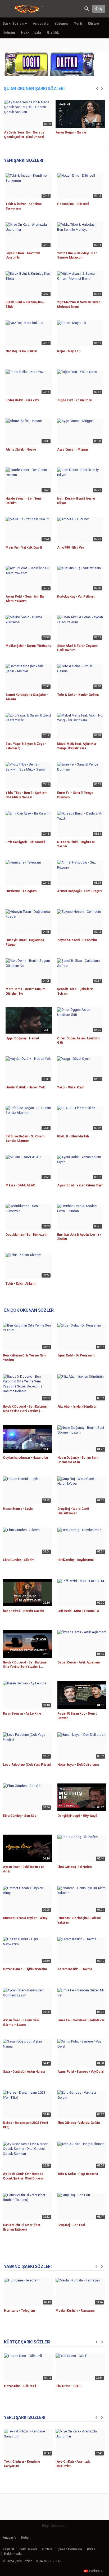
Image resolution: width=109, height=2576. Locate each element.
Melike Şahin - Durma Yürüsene (28, 646)
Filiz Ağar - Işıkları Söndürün (77, 1407)
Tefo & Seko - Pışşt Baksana (78, 2174)
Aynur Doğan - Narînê (71, 132)
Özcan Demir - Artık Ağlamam (79, 1662)
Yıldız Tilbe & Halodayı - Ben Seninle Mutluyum (77, 255)
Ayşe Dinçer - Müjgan (72, 450)
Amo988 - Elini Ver (71, 548)
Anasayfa (41, 23)
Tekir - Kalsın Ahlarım (21, 1284)
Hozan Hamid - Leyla (18, 1509)
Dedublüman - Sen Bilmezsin (26, 1235)
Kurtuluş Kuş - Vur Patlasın (76, 597)
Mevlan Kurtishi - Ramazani (75, 2311)
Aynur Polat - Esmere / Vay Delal (80, 2072)
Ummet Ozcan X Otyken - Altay (25, 1918)
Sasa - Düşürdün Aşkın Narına (24, 2072)
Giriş (99, 9)
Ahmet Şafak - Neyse (21, 450)
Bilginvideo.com (54, 2526)
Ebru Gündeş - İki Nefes (75, 1867)
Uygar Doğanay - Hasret (22, 1038)
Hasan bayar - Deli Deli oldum (78, 1765)
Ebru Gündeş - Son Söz (20, 1816)
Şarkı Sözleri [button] (13, 23)
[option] (29, 121)
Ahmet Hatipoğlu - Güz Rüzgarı (79, 891)
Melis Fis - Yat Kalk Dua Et (24, 548)
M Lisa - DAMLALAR (20, 1185)
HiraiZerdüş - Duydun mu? (76, 1560)
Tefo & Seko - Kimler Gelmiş (78, 695)
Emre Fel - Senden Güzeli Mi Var (81, 2020)
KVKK (91, 2549)
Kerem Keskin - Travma (75, 1969)
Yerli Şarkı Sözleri (24, 2417)
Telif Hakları (28, 2549)
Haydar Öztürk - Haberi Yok (25, 1087)
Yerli (78, 23)
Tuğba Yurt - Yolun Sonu (75, 400)
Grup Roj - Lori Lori (71, 2225)
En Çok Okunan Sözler (29, 1310)
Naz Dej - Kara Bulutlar (21, 351)
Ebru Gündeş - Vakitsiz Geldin (79, 2123)
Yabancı (61, 23)
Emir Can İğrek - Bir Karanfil (25, 842)
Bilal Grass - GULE (68, 2386)
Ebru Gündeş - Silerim (19, 1560)
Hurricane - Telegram (21, 891)
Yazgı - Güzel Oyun (71, 1087)
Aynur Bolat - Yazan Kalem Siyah (80, 1185)
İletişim (9, 32)
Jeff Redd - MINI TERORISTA (78, 1611)
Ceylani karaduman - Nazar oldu (25, 1458)
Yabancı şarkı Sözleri (28, 2266)
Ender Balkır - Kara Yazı (22, 400)
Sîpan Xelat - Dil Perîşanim (76, 1355)
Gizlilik (53, 32)
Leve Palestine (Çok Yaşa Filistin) (27, 1765)
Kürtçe (93, 23)
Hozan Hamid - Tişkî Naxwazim (25, 1969)
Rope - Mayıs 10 (69, 351)
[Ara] (87, 8)
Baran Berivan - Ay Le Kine (22, 1714)
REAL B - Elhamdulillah (73, 1136)
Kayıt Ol (8, 2549)
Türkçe (94, 2571)
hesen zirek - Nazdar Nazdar (24, 1611)
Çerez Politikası (70, 2549)
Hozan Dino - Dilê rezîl (73, 204)
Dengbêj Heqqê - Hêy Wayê (77, 1816)
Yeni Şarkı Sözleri (24, 160)
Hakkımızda (31, 32)
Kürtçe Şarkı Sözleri (27, 2342)
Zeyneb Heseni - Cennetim (77, 940)
